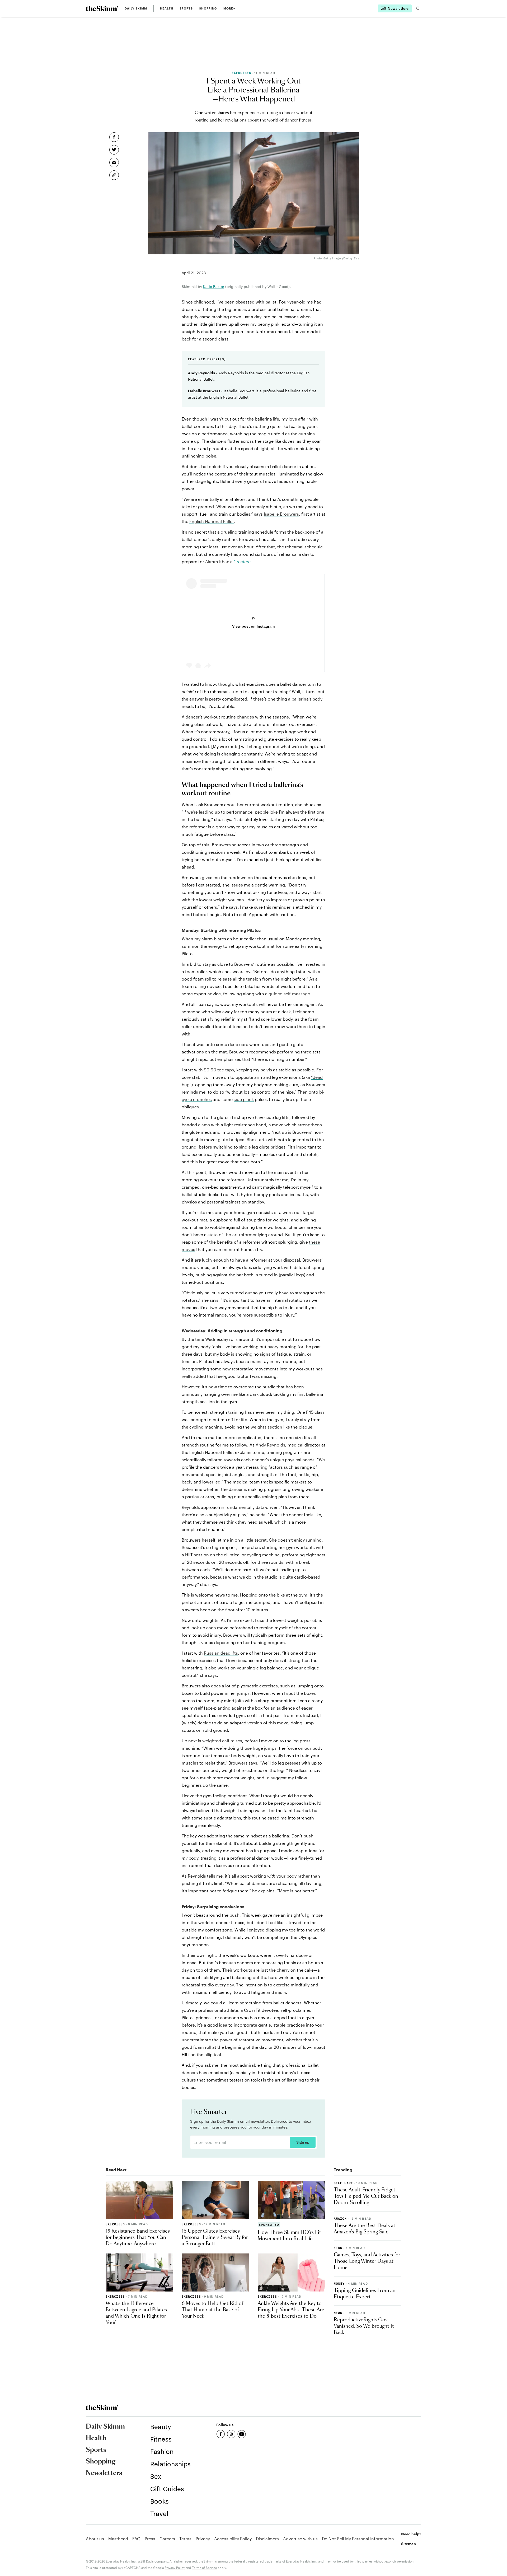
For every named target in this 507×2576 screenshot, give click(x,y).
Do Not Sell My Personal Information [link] (358, 2539)
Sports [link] (186, 8)
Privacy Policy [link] (175, 2568)
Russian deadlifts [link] (221, 1653)
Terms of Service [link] (205, 2568)
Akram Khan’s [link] (228, 561)
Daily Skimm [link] (136, 8)
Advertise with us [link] (300, 2539)
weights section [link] (266, 1427)
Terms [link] (185, 2539)
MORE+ (229, 8)
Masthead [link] (118, 2539)
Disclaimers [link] (267, 2539)
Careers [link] (167, 2539)
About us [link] (95, 2539)
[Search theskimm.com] (418, 8)
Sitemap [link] (409, 2544)
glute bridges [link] (231, 1139)
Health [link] (167, 8)
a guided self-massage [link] (288, 994)
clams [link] (204, 1125)
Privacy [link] (203, 2539)
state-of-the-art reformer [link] (232, 1235)
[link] (102, 8)
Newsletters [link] (104, 2473)
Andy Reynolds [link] (270, 1445)
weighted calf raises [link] (222, 1741)
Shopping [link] (208, 8)
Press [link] (150, 2539)
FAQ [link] (136, 2539)
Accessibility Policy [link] (233, 2539)
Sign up (303, 2142)
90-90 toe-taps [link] (219, 1070)
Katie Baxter (214, 286)
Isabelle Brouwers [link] (281, 514)
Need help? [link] (411, 2534)
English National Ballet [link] (212, 521)
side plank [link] (244, 1099)
